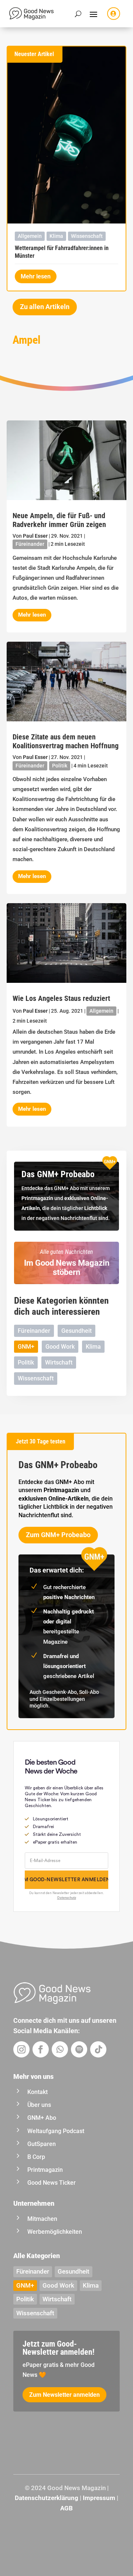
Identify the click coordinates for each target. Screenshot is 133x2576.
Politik (60, 766)
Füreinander (30, 544)
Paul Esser (35, 536)
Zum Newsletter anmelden (64, 2395)
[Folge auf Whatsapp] (60, 2049)
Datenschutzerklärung (47, 2498)
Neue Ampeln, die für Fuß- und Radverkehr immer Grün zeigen (59, 520)
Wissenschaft (87, 236)
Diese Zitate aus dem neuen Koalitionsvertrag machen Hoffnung (66, 741)
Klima (56, 236)
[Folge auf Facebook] (41, 2049)
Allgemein (30, 236)
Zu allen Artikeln (45, 307)
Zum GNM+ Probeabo (58, 1535)
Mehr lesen (36, 276)
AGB (66, 2508)
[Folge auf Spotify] (79, 2049)
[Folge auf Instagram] (21, 2049)
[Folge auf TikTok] (98, 2049)
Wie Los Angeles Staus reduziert (61, 998)
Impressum (99, 2498)
